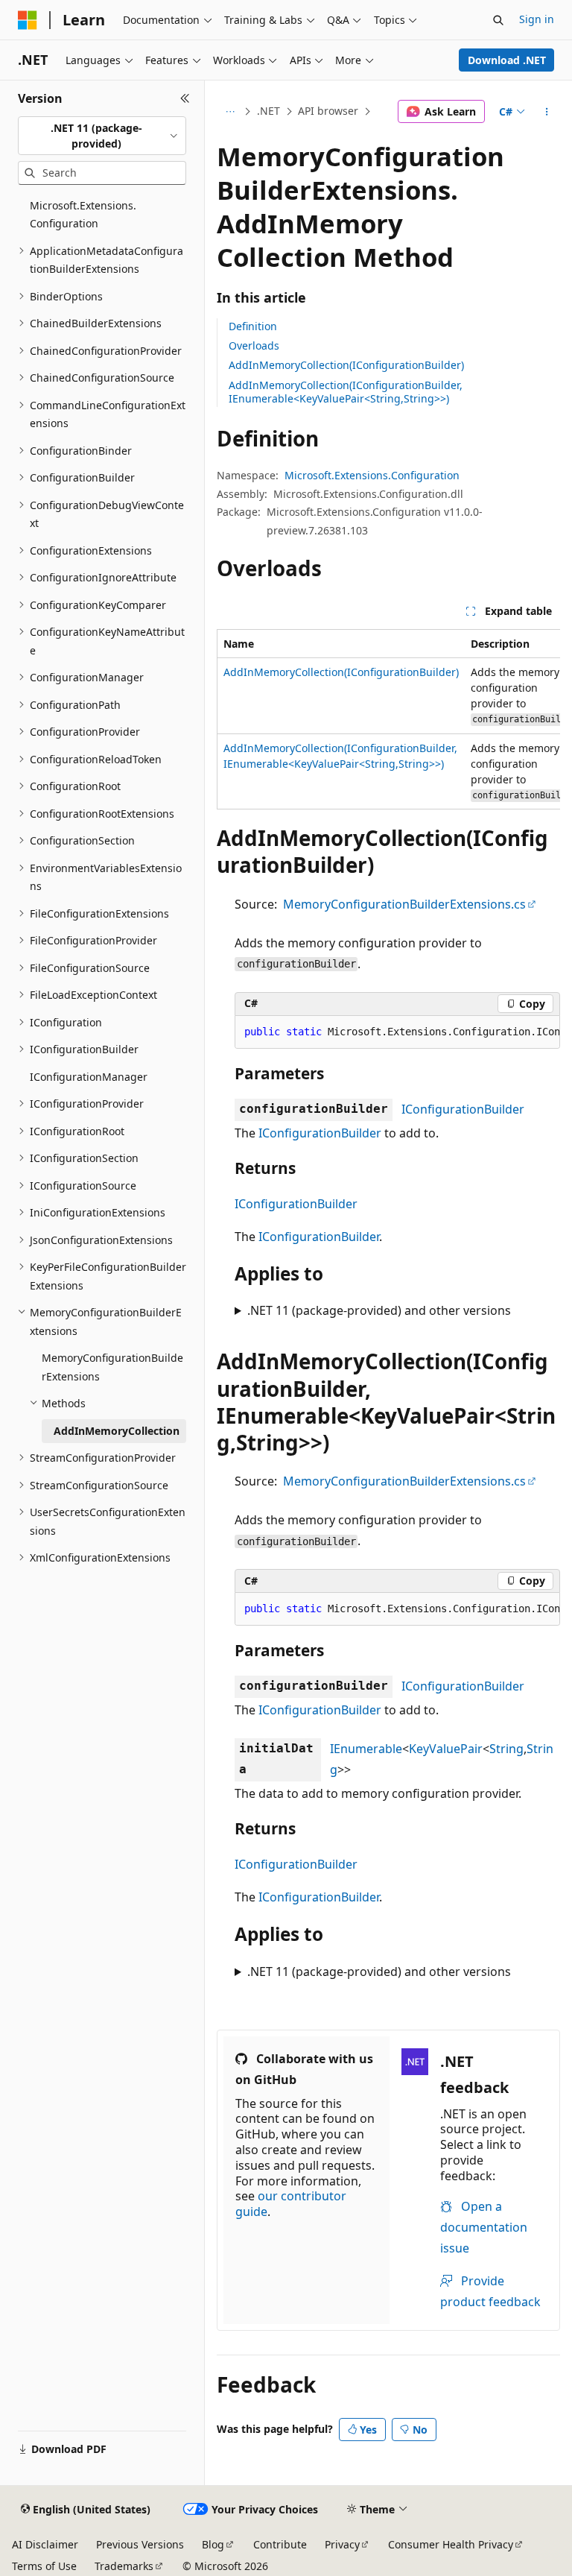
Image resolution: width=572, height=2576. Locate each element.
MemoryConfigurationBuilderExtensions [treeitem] (112, 1367)
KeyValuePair (446, 1749)
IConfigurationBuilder (463, 1109)
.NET (268, 111)
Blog (213, 2544)
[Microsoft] (28, 20)
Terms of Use (44, 2566)
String (506, 1749)
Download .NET (507, 60)
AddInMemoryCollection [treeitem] (117, 1431)
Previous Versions (140, 2544)
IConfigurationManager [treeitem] (89, 1077)
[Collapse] (185, 98)
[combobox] (102, 136)
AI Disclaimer (45, 2544)
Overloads (254, 345)
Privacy (342, 2544)
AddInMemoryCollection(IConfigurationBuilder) (346, 365)
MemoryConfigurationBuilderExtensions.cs (404, 904)
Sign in (537, 19)
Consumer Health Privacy (451, 2544)
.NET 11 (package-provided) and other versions (379, 1310)
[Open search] (498, 20)
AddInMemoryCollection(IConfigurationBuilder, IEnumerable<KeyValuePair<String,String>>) (346, 392)
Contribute (280, 2544)
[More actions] (547, 112)
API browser (328, 111)
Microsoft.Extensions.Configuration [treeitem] (83, 215)
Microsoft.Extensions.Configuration (372, 475)
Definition (253, 326)
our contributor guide (291, 2204)
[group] (388, 720)
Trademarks (124, 2566)
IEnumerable (366, 1749)
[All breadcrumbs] (230, 112)
